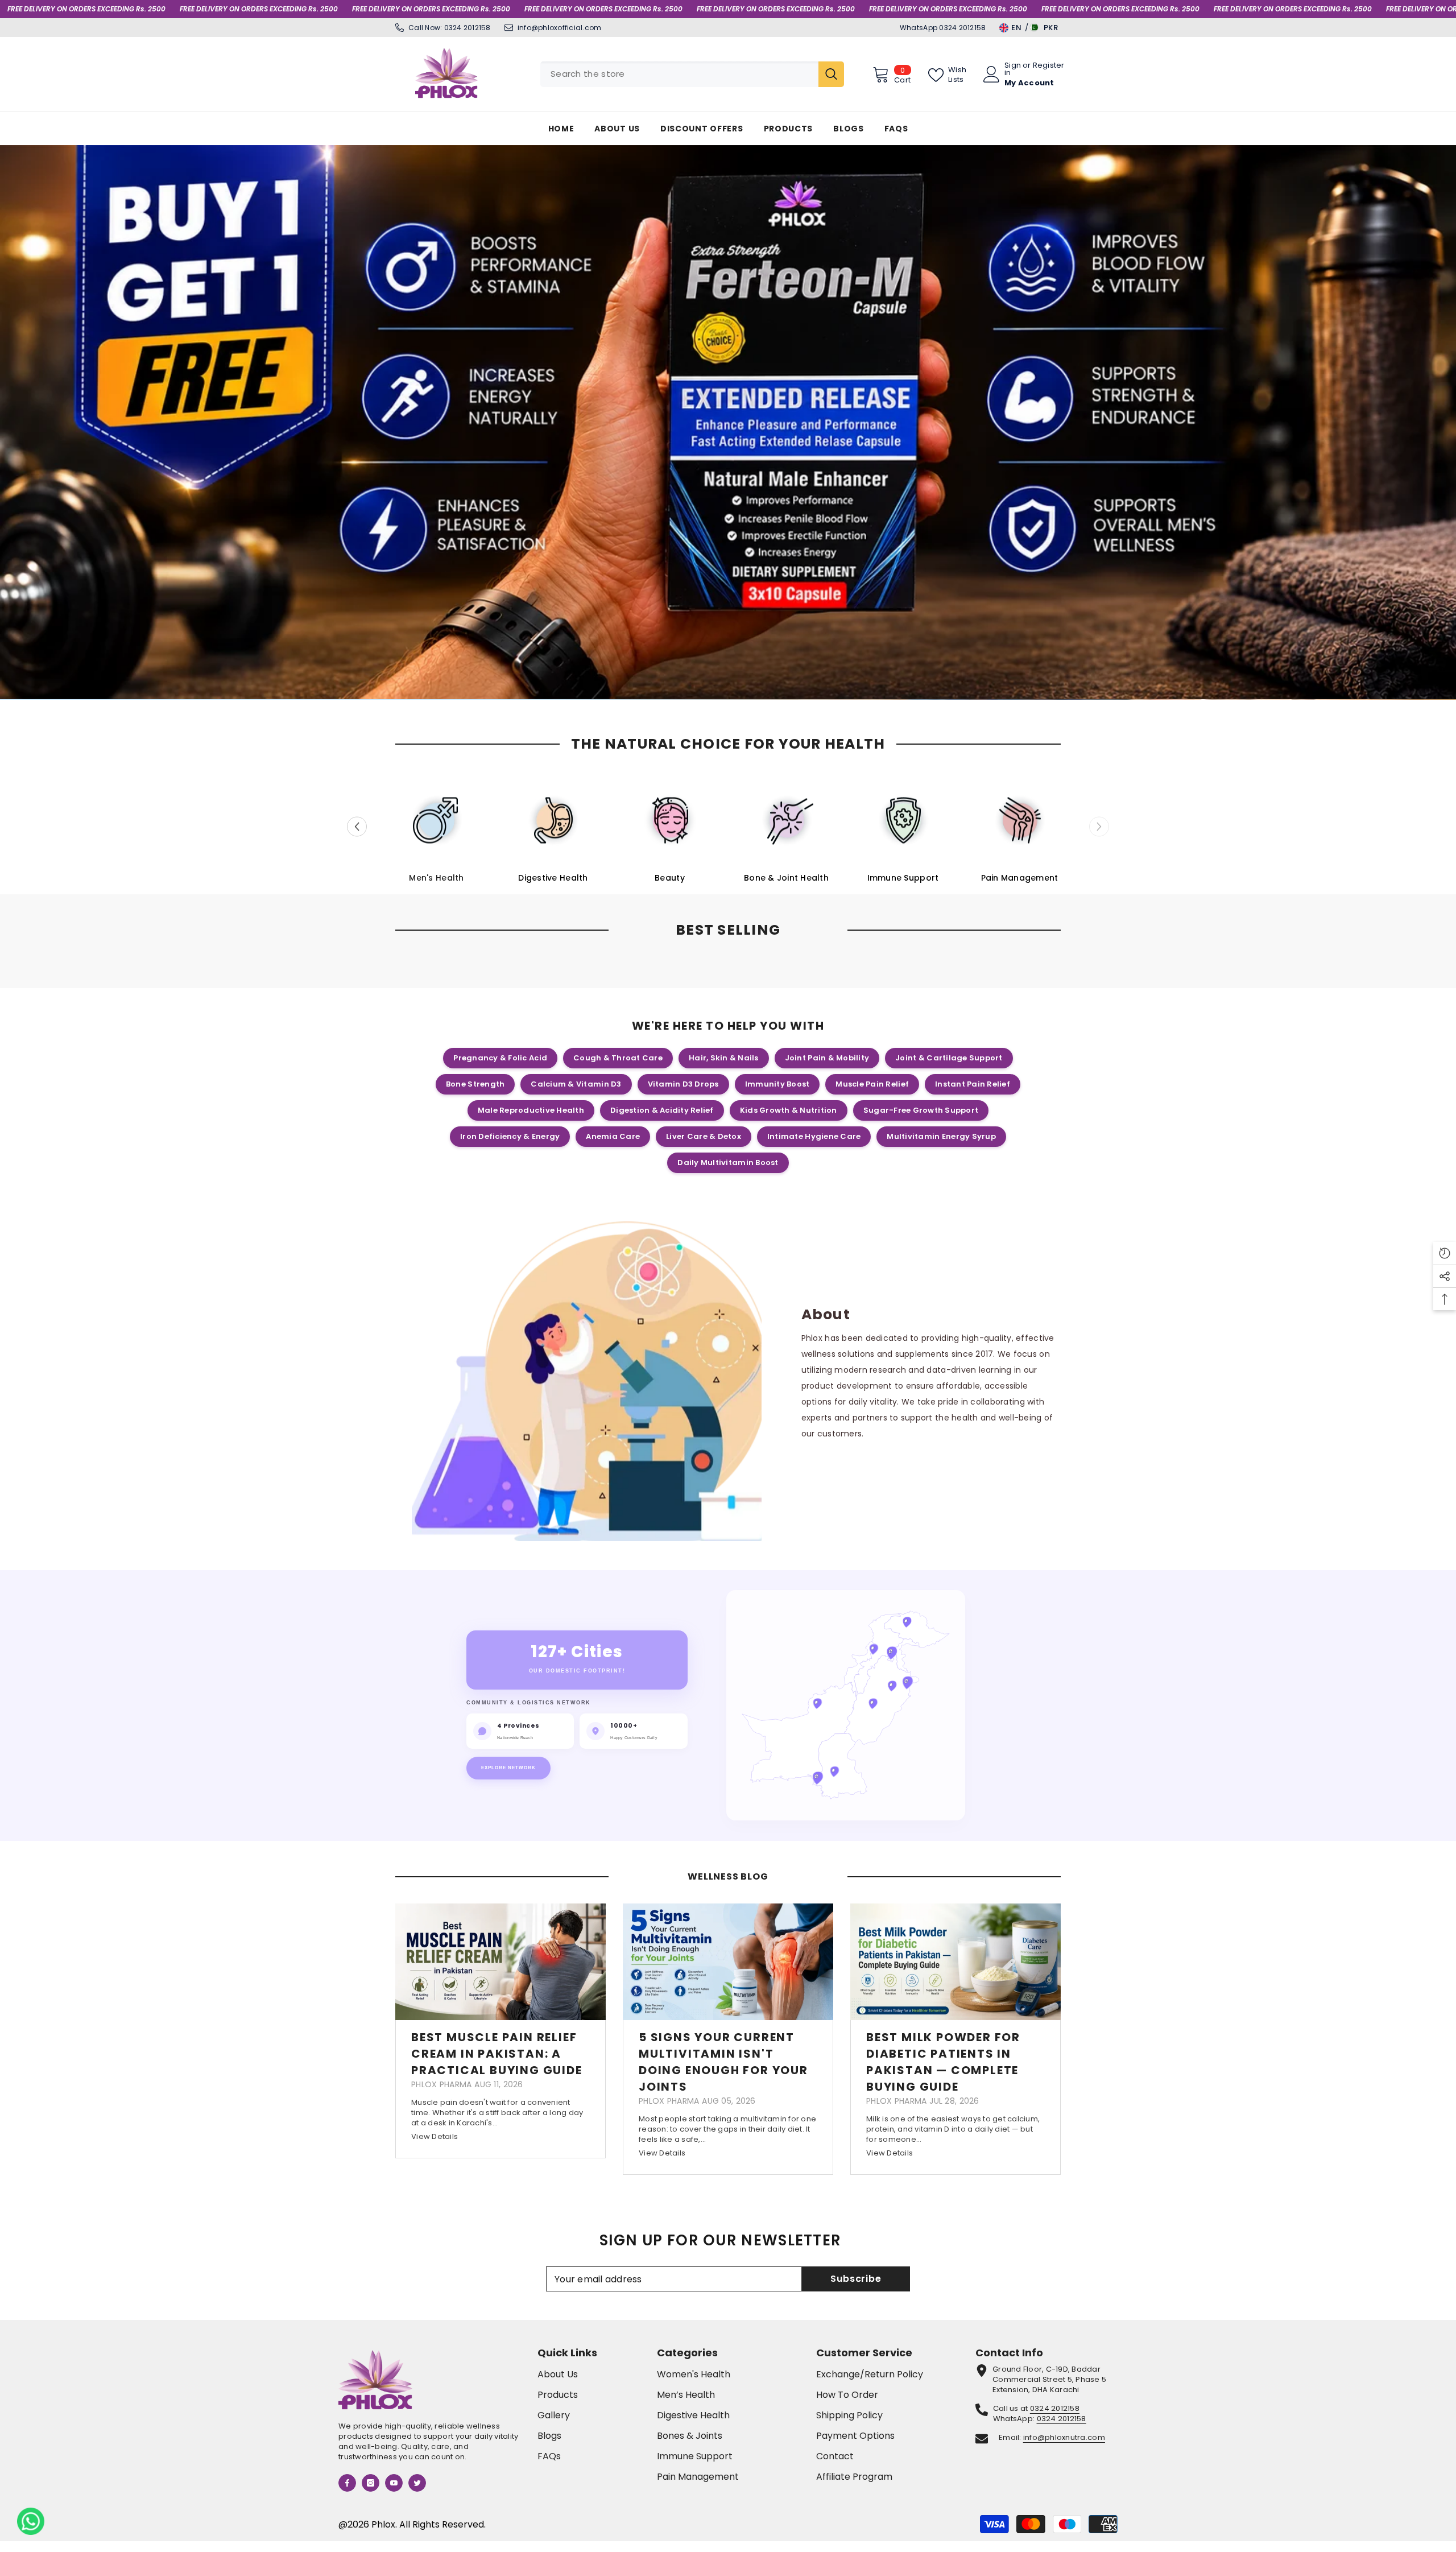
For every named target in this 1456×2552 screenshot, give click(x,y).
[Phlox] (437, 820)
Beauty (670, 878)
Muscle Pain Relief (872, 1084)
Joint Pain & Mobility (827, 1058)
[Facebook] (347, 2483)
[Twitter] (417, 2483)
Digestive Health (553, 878)
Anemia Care (613, 1136)
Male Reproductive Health (531, 1110)
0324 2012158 (468, 28)
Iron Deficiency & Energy (510, 1136)
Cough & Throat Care (618, 1058)
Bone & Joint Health (786, 878)
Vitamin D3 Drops (683, 1084)
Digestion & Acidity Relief (662, 1110)
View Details (435, 2136)
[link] (594, 1382)
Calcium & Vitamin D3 (576, 1084)
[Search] (692, 74)
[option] (728, 422)
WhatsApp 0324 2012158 (943, 28)
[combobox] (679, 74)
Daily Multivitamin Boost (728, 1163)
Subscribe (856, 2279)
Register (1049, 66)
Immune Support (903, 878)
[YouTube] (394, 2483)
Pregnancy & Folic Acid (500, 1058)
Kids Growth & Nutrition (789, 1110)
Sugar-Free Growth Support (921, 1110)
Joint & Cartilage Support (949, 1058)
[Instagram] (371, 2483)
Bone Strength (475, 1084)
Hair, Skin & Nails (724, 1058)
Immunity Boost (777, 1084)
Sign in (1013, 69)
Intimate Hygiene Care (814, 1136)
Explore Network (508, 1768)
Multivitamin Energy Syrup (941, 1136)
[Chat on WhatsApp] (31, 2521)
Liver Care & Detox (704, 1136)
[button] (10, 422)
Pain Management (1020, 878)
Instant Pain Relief (973, 1084)
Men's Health (436, 878)
